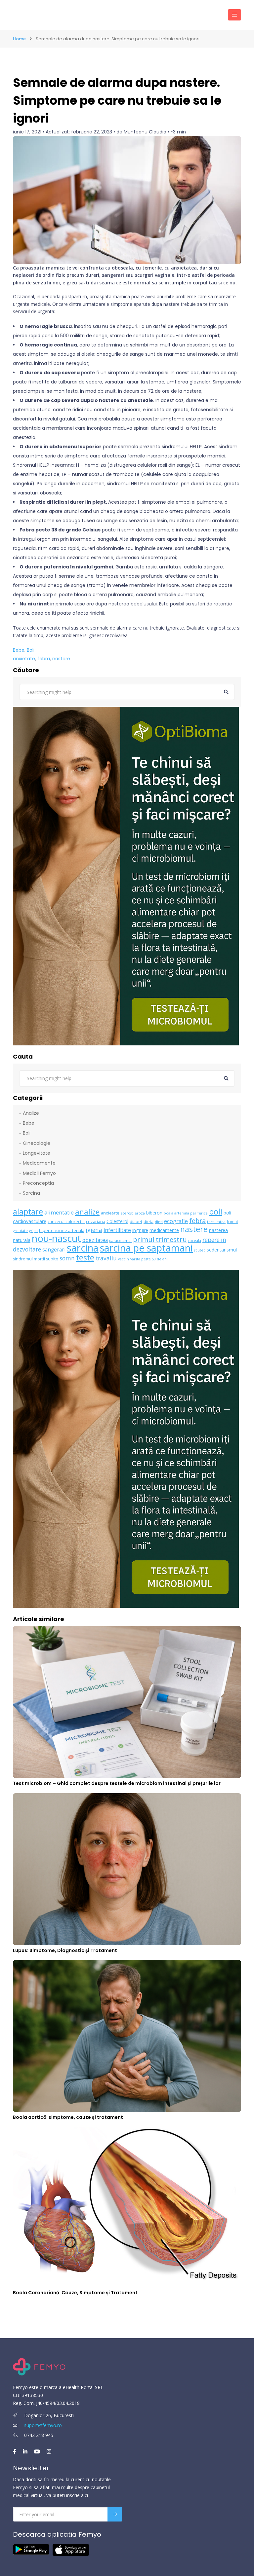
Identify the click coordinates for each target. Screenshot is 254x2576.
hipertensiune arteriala (62, 1231)
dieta (148, 1222)
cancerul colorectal (66, 1222)
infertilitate (117, 1230)
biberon (154, 1213)
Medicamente (39, 1163)
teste (85, 1257)
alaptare (28, 1212)
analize (87, 1212)
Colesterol (117, 1221)
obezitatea (95, 1240)
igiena (94, 1230)
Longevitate (37, 1153)
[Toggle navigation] (234, 15)
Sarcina (31, 1193)
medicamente (164, 1230)
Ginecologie (37, 1143)
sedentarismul (222, 1250)
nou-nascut (56, 1238)
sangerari (54, 1250)
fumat (233, 1222)
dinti (159, 1222)
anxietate (24, 659)
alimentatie (59, 1212)
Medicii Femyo (39, 1173)
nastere (61, 659)
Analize (31, 1113)
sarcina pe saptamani (146, 1248)
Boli (31, 650)
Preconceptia (38, 1183)
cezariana (96, 1222)
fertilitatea (216, 1222)
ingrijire (140, 1230)
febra (44, 659)
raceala (195, 1241)
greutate (20, 1231)
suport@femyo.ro (43, 2425)
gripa (33, 1231)
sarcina (83, 1248)
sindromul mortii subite (36, 1259)
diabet (136, 1222)
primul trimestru (160, 1239)
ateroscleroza (133, 1213)
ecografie (176, 1221)
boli (216, 1212)
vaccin (124, 1259)
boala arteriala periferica (186, 1213)
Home (19, 39)
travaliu (106, 1258)
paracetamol (120, 1241)
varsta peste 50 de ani (149, 1259)
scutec (200, 1250)
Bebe (19, 650)
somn (67, 1258)
